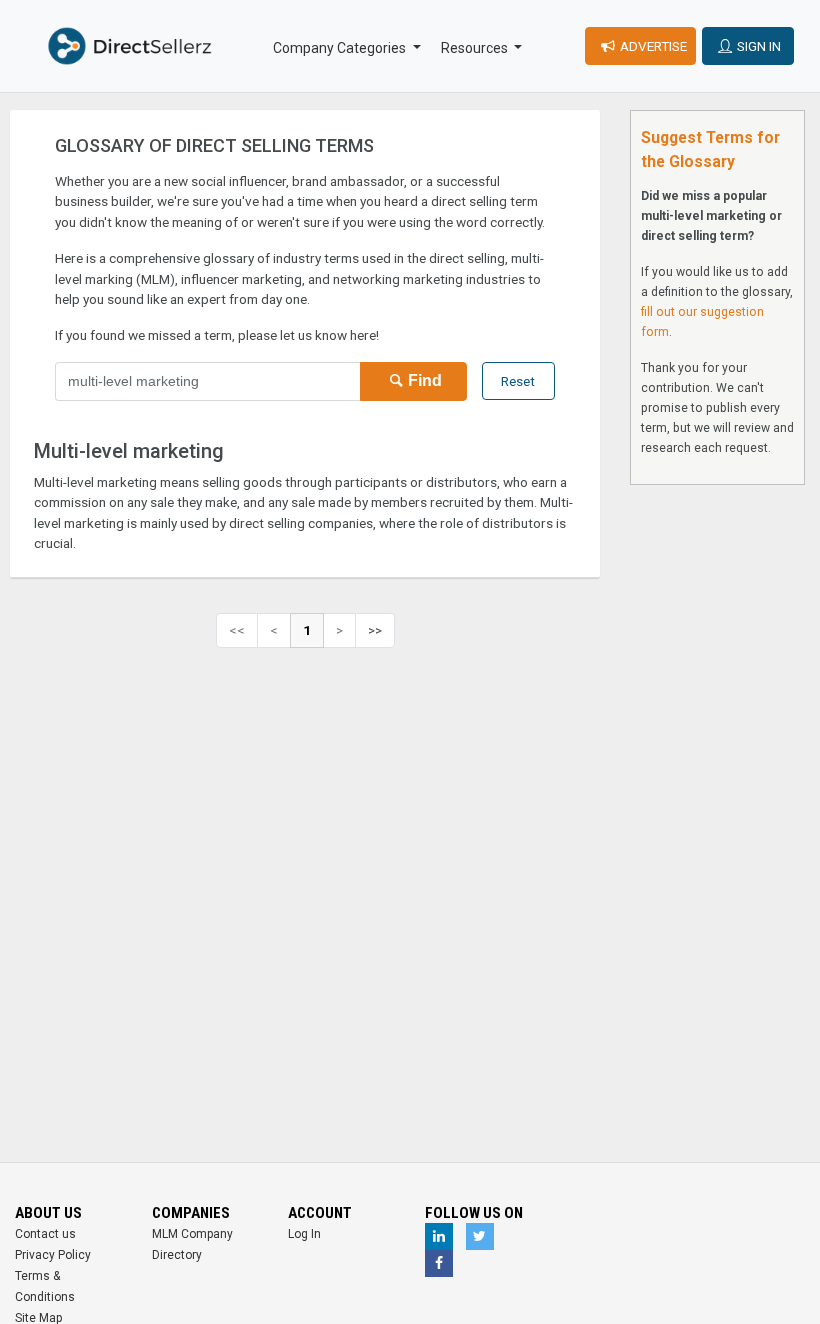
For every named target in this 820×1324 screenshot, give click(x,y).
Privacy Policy (53, 1255)
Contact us (45, 1234)
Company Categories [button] (341, 48)
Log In (304, 1234)
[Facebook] (439, 1263)
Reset (518, 381)
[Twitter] (480, 1236)
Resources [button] (476, 48)
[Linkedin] (439, 1236)
